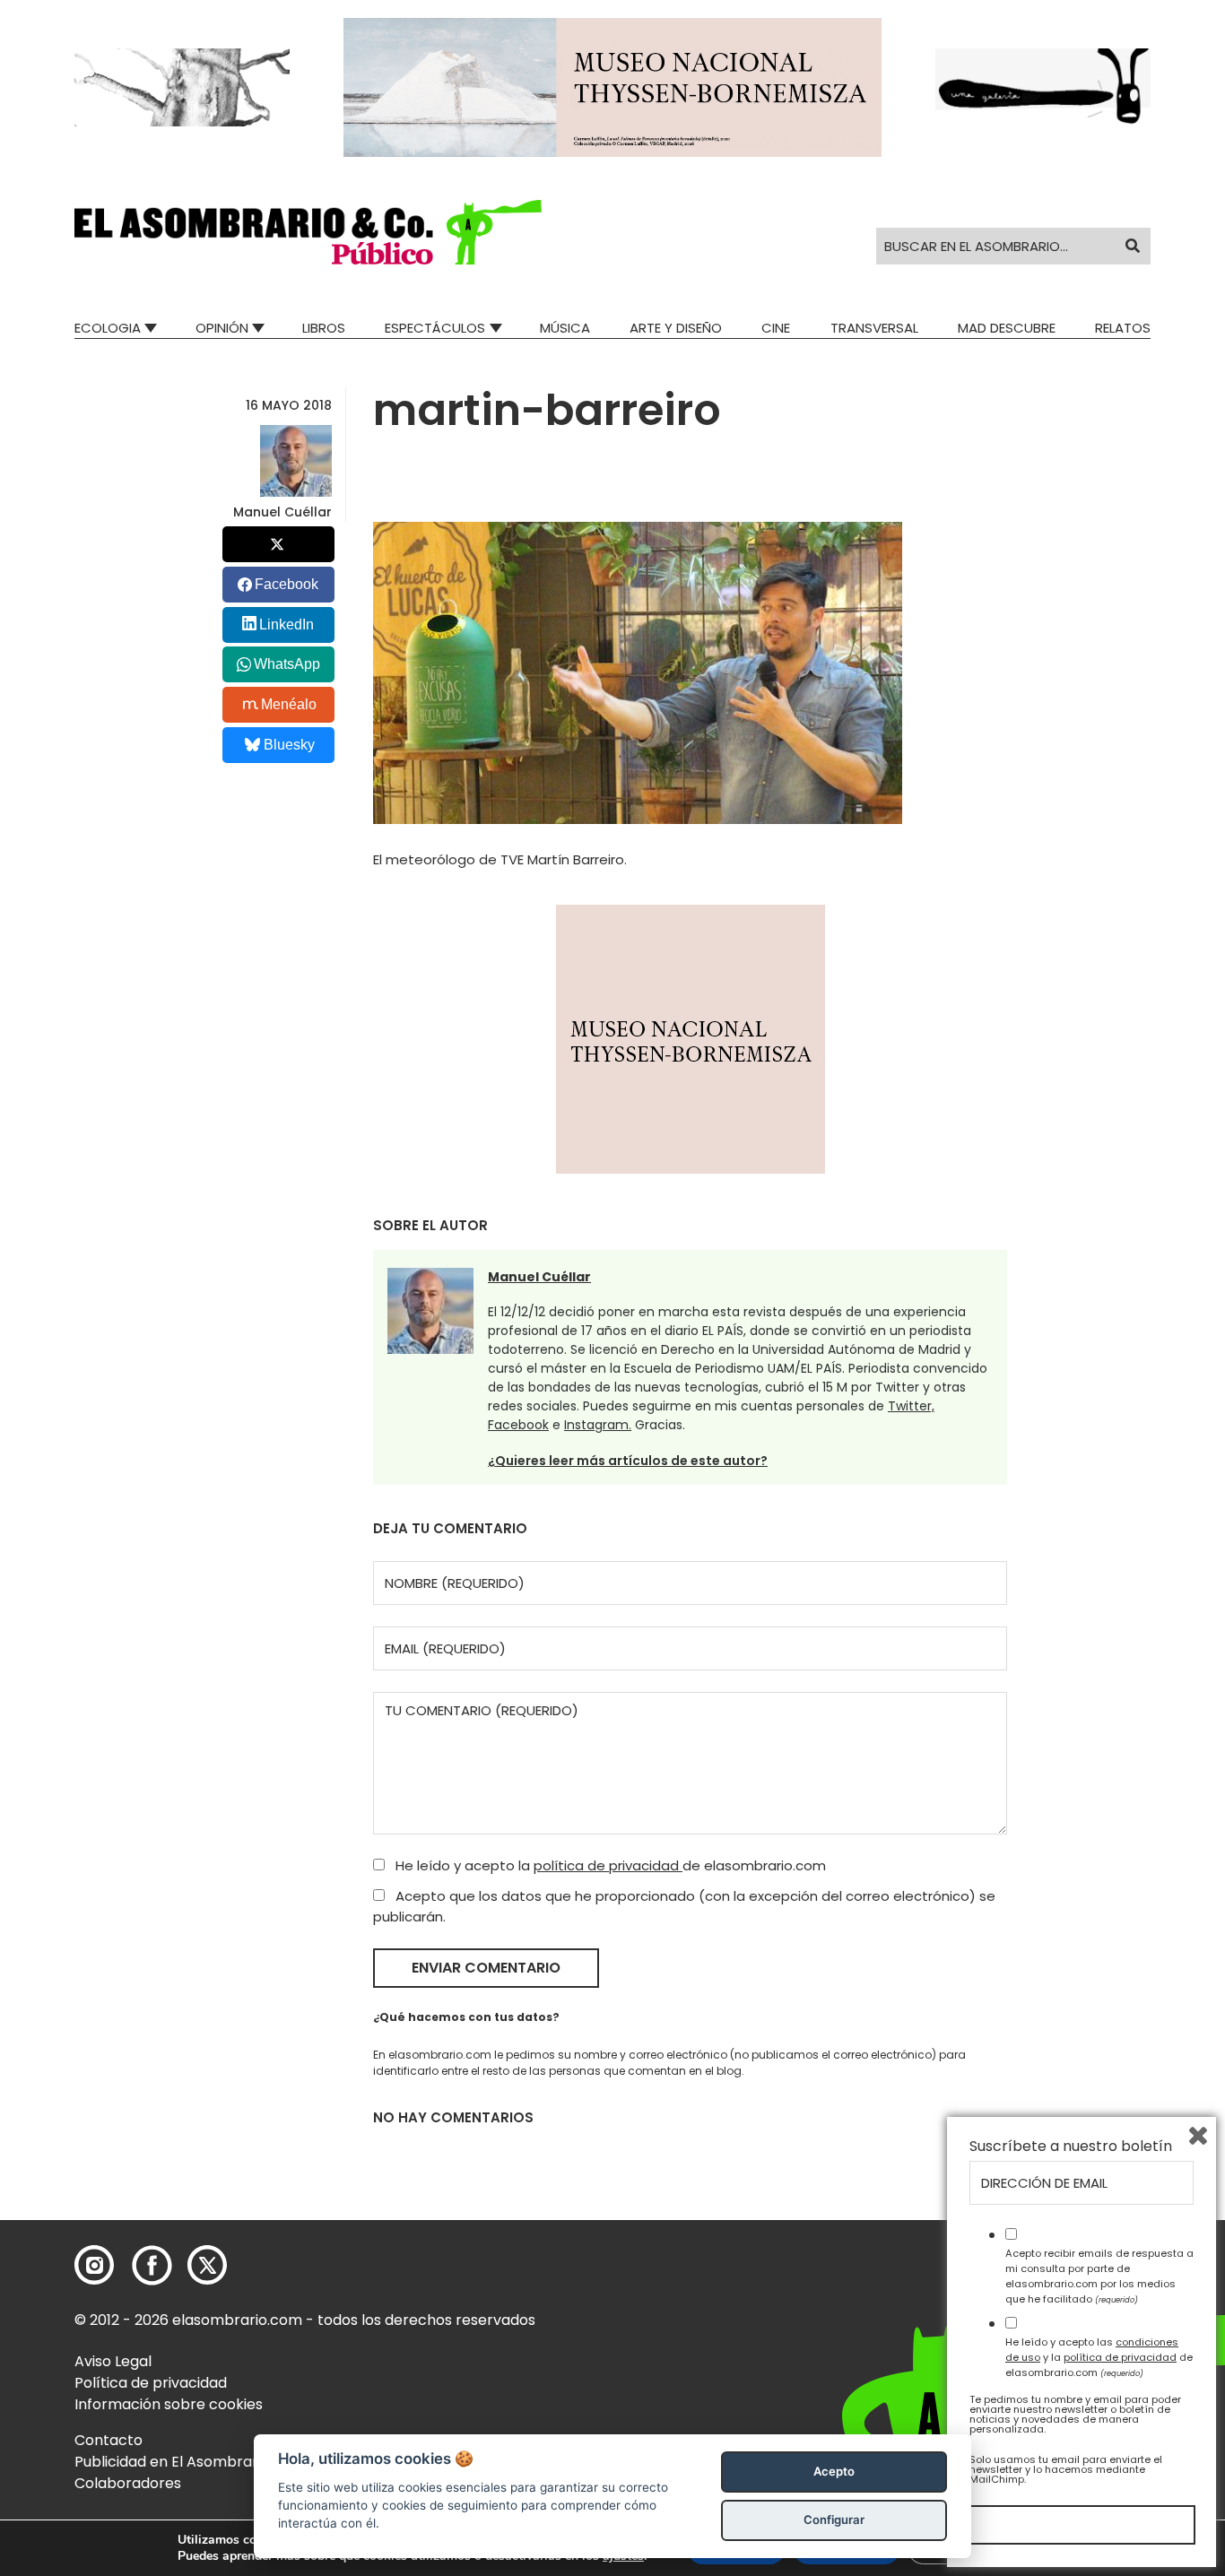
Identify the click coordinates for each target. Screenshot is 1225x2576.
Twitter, (911, 1406)
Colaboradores (128, 2483)
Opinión (222, 328)
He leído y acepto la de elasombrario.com (609, 1865)
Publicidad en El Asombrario (172, 2462)
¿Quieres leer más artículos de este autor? (628, 1461)
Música (565, 328)
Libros (324, 328)
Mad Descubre (1007, 328)
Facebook (518, 1425)
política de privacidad (608, 1865)
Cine (776, 328)
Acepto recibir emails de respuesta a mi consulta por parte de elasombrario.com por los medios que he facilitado (1099, 2276)
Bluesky (289, 745)
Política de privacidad (151, 2383)
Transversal (874, 328)
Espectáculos (435, 328)
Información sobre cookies (169, 2404)
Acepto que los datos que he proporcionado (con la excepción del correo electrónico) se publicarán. (684, 1906)
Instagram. (598, 1425)
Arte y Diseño (676, 328)
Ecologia (108, 328)
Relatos (1123, 328)
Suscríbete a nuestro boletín (1071, 2147)
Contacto (109, 2440)
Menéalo (289, 704)
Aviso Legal (113, 2361)
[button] (308, 232)
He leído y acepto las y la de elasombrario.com (1099, 2357)
